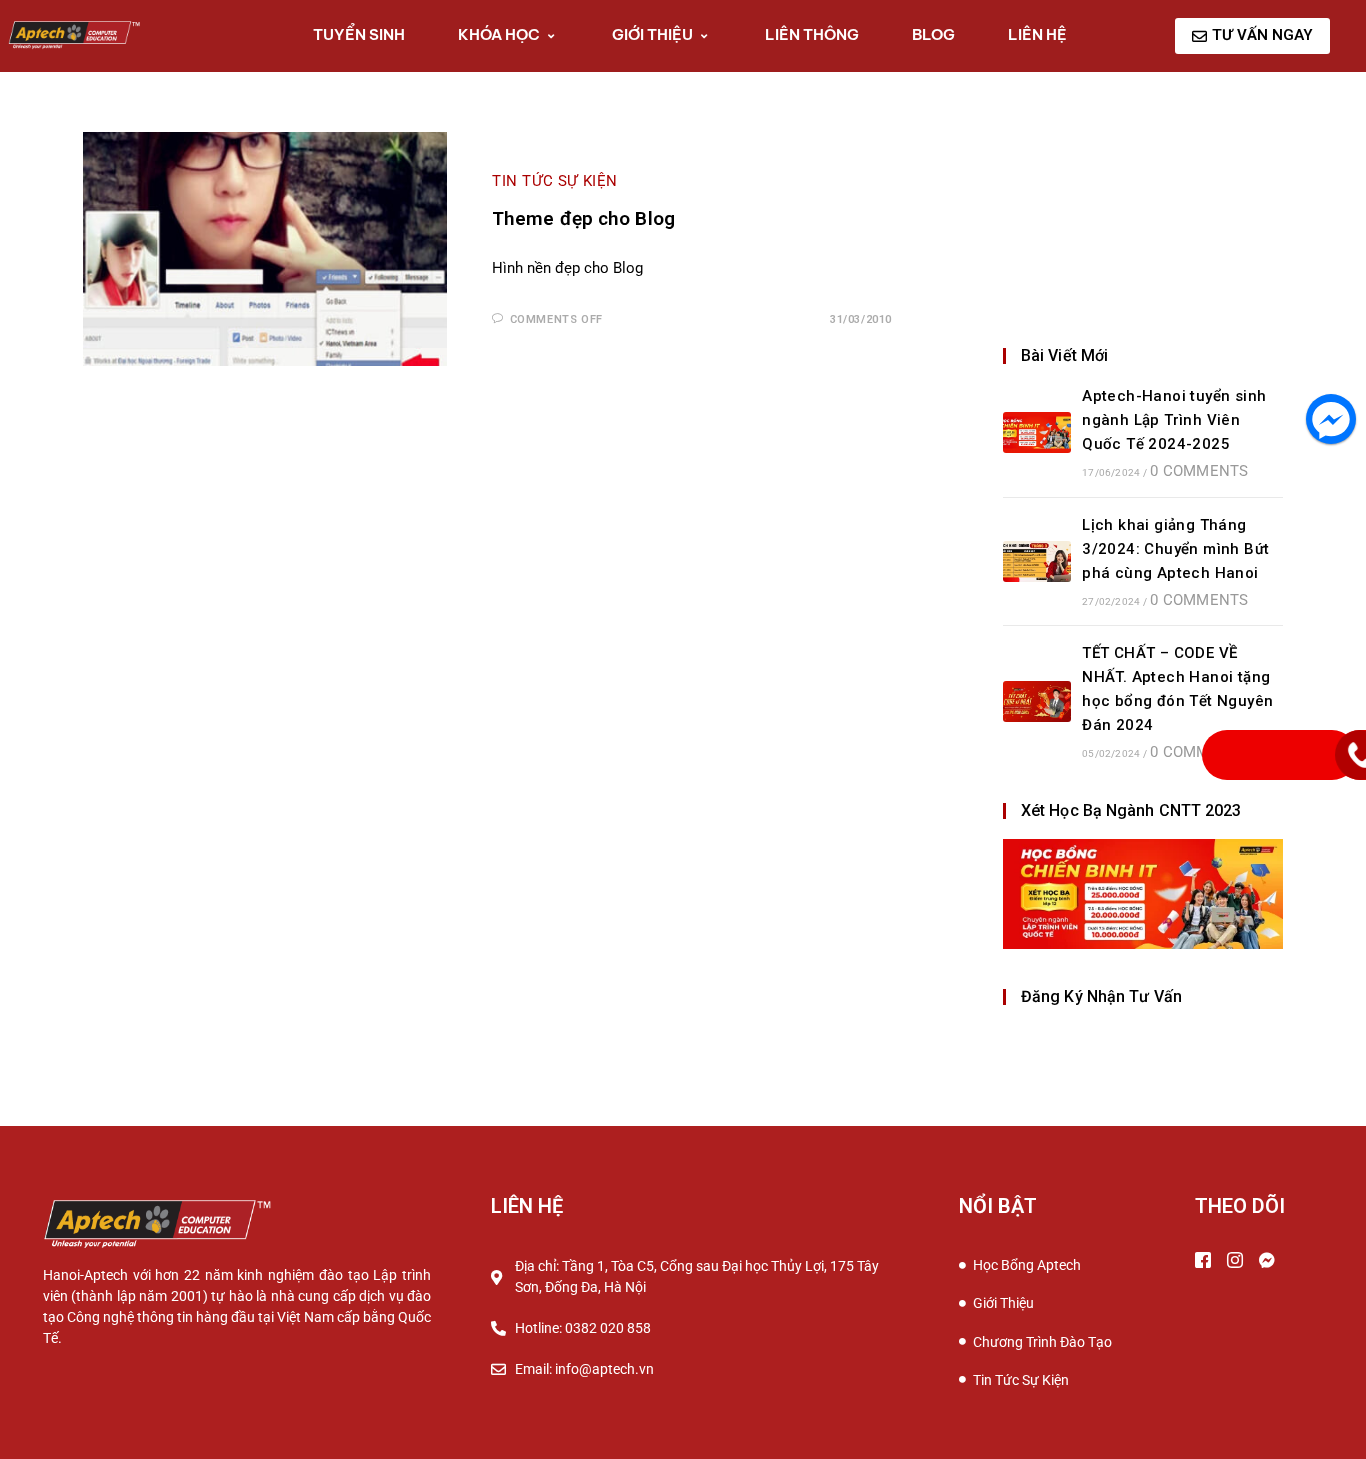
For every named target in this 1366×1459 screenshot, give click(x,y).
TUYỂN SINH (359, 34)
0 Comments (1199, 471)
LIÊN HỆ (1037, 34)
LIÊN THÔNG (812, 34)
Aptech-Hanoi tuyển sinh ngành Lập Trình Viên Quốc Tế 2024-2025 (1174, 420)
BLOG (933, 34)
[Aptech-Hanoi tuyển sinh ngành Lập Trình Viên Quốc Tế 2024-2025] (1037, 432)
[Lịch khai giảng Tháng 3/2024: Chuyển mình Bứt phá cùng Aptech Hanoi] (1037, 561)
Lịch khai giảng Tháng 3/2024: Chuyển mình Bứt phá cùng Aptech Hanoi (1175, 549)
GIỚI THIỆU (652, 34)
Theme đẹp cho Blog (583, 218)
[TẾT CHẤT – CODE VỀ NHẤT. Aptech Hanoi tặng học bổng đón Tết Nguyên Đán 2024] (1037, 701)
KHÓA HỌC (499, 34)
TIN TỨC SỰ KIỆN (555, 181)
